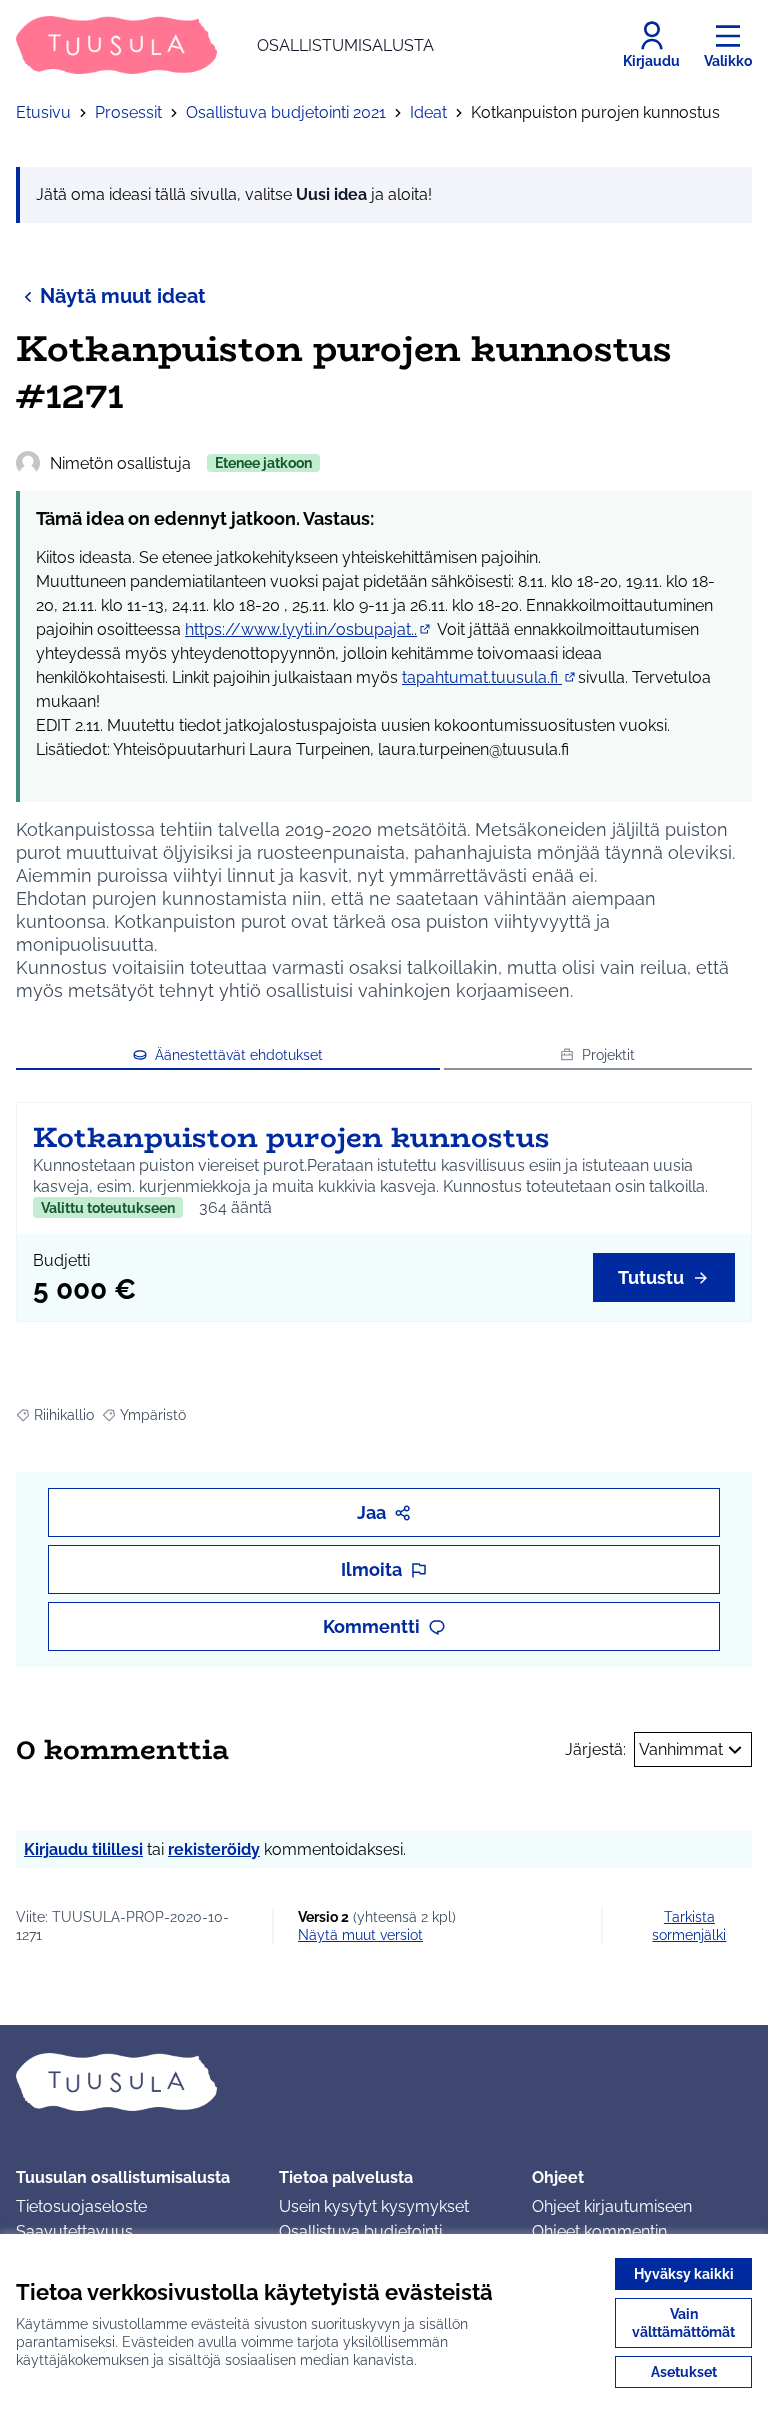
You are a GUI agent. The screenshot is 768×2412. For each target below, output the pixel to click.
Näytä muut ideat (123, 296)
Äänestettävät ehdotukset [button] (239, 1055)
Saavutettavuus (74, 2231)
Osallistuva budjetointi (360, 2231)
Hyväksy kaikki (684, 2274)
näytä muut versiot (360, 1935)
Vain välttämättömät (683, 2323)
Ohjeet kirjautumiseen (612, 2206)
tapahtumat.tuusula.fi (490, 677)
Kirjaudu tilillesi (83, 1849)
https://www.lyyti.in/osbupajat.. (309, 629)
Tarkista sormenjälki (689, 1926)
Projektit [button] (608, 1055)
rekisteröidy (214, 1849)
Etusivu (43, 112)
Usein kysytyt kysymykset (374, 2206)
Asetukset (684, 2372)
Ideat (428, 112)
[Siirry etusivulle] (384, 2082)
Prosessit (128, 112)
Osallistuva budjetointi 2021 (286, 112)
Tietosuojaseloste (81, 2206)
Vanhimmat (681, 1749)
